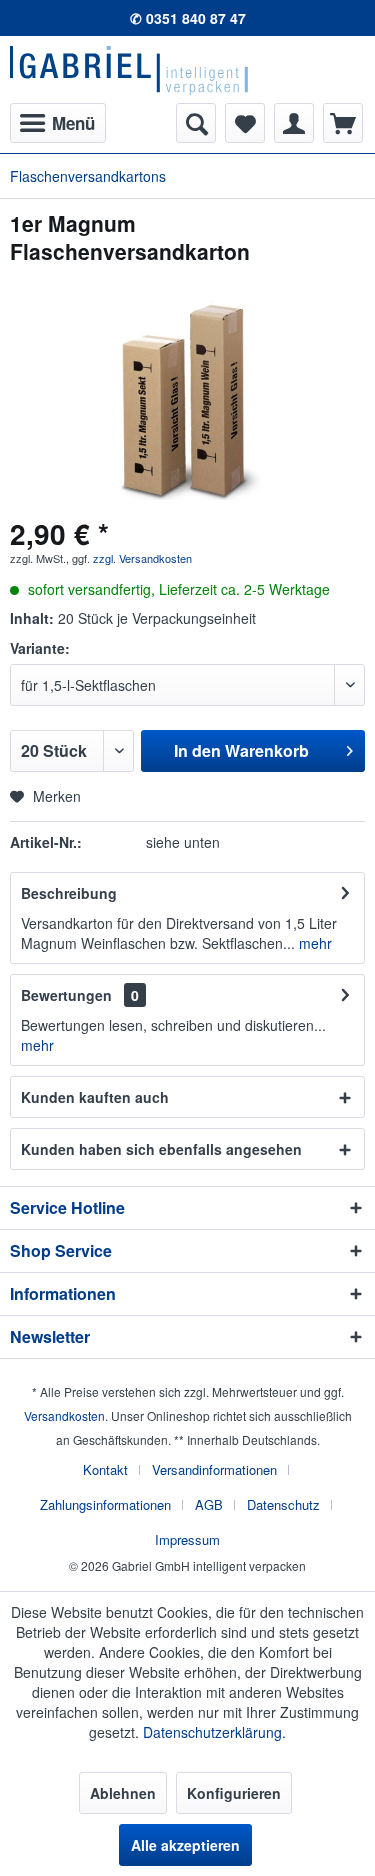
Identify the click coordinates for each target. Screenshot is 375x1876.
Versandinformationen (214, 1469)
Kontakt (105, 1469)
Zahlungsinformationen (105, 1504)
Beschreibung (69, 893)
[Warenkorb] (343, 123)
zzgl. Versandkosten (142, 558)
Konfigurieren (234, 1793)
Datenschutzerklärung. (214, 1732)
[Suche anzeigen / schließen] (196, 123)
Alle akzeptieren (185, 1845)
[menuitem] (58, 123)
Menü (73, 123)
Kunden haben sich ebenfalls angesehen (161, 1149)
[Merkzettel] (245, 123)
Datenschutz (283, 1504)
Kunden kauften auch (95, 1097)
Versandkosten (64, 1415)
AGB (209, 1504)
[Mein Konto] (294, 123)
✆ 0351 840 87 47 (188, 18)
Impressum (187, 1539)
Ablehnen (123, 1793)
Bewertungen (66, 995)
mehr (313, 943)
